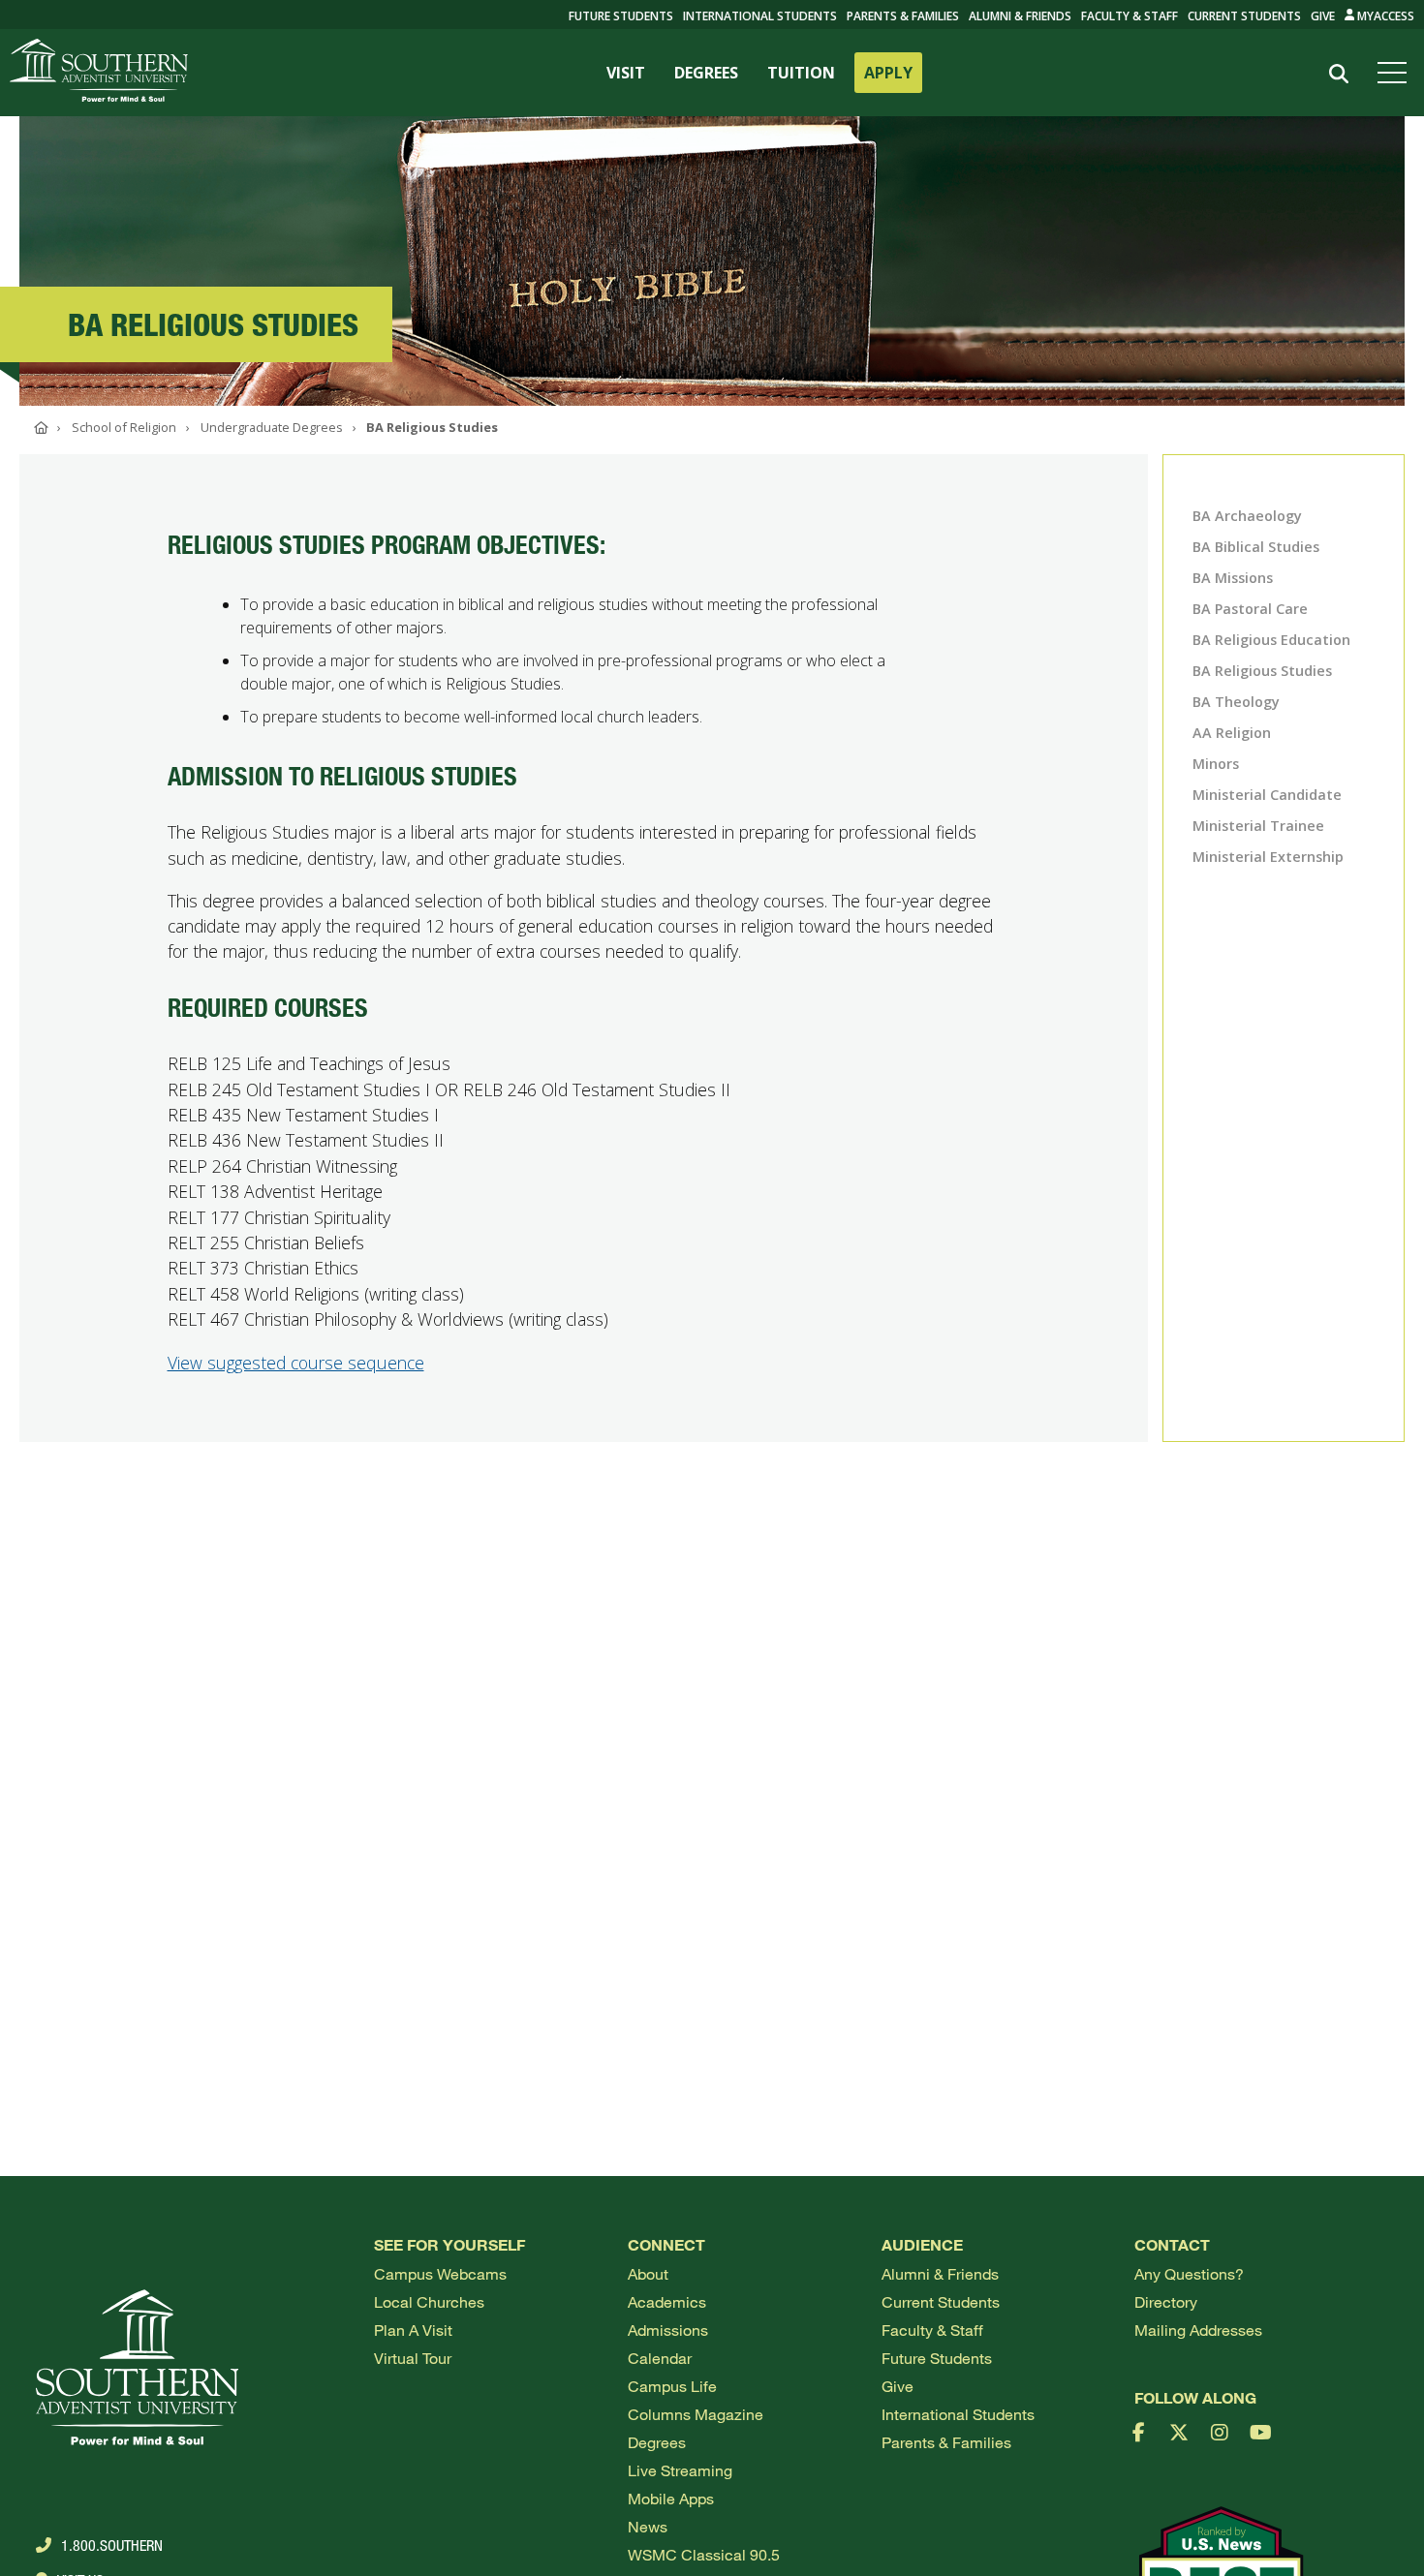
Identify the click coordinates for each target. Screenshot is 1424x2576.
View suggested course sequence (296, 1363)
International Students (760, 16)
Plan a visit (413, 2330)
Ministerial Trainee (1258, 826)
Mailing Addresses (1198, 2330)
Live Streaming (680, 2470)
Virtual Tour (413, 2358)
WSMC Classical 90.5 (704, 2554)
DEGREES (706, 73)
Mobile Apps (671, 2498)
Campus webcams (440, 2273)
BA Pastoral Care (1250, 609)
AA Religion (1232, 733)
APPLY (888, 73)
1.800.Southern (112, 2545)
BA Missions (1233, 578)
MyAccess (1384, 16)
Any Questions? (1189, 2273)
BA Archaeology (1247, 516)
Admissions (668, 2330)
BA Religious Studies (1262, 671)
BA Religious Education (1271, 640)
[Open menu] (1396, 73)
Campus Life (672, 2386)
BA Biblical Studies (1256, 547)
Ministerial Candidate (1267, 795)
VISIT (626, 73)
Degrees (657, 2442)
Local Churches (429, 2301)
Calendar (660, 2358)
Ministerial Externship (1268, 857)
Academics (667, 2301)
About (648, 2273)
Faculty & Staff (1130, 16)
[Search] (1338, 74)
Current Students (1244, 16)
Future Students (937, 2358)
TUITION (801, 73)
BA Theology (1236, 702)
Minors (1216, 764)
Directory (1166, 2301)
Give (1323, 16)
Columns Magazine (696, 2414)
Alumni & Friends (1020, 16)
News (648, 2526)
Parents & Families (903, 16)
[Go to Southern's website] (99, 73)
